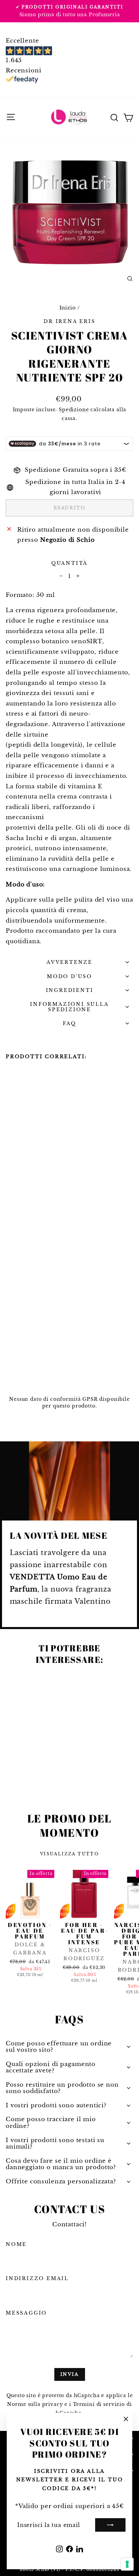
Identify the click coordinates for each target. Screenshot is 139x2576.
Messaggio (26, 2313)
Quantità (69, 563)
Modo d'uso (69, 976)
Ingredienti (70, 990)
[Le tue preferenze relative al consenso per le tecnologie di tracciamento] (127, 2564)
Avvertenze (69, 962)
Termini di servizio (99, 2404)
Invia (70, 2374)
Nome (16, 2244)
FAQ (69, 1023)
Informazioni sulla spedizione (69, 1007)
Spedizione (74, 410)
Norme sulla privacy (35, 2404)
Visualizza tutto (69, 1854)
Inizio (68, 308)
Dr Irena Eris (69, 321)
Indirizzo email (37, 2278)
